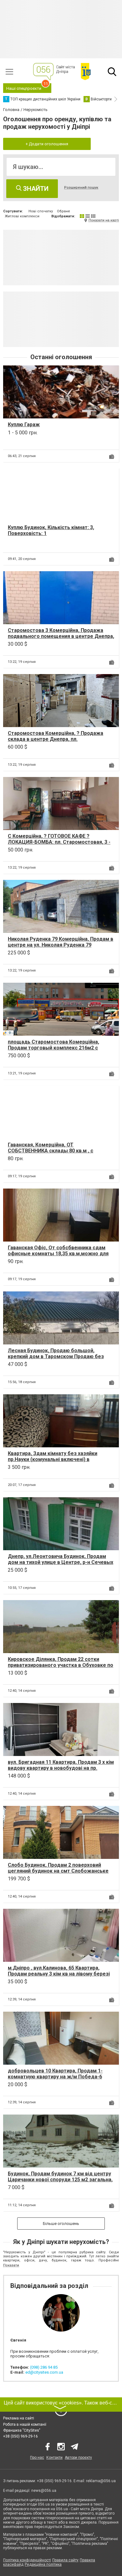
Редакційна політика (43, 2564)
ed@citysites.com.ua (44, 2372)
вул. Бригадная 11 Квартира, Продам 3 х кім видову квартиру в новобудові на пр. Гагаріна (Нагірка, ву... (61, 1768)
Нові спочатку (41, 211)
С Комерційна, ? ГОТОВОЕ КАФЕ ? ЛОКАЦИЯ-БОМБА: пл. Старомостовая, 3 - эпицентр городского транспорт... (59, 842)
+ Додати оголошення (47, 144)
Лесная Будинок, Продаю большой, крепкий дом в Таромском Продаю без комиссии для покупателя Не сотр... (56, 1356)
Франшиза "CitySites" (22, 2430)
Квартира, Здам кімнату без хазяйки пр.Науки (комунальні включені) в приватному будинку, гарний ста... (53, 1459)
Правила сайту (65, 2560)
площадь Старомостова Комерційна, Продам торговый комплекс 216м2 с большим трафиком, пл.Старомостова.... (58, 1048)
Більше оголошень (61, 2224)
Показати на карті (104, 220)
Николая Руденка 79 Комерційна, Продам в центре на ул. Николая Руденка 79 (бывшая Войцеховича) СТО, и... (61, 945)
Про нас (37, 2458)
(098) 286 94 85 (44, 2367)
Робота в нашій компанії (25, 2424)
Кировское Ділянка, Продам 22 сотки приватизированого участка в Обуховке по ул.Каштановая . (61, 1665)
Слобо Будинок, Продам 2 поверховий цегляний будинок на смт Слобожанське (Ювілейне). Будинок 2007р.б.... (58, 1871)
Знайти (35, 189)
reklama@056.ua (101, 2481)
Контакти (54, 2458)
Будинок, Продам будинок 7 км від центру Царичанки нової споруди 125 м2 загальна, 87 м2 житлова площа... (60, 2180)
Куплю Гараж (24, 425)
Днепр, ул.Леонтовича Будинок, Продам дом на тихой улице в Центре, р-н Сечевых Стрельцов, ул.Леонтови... (61, 1562)
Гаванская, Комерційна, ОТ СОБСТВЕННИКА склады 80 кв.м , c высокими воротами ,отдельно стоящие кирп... (58, 1154)
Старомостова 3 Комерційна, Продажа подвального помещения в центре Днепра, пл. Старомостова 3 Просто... (61, 636)
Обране (64, 211)
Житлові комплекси (22, 216)
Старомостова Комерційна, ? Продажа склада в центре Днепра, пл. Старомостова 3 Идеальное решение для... (56, 742)
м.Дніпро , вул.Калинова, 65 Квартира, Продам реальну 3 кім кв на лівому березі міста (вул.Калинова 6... (59, 1974)
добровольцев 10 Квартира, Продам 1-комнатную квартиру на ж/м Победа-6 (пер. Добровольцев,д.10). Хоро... (55, 2077)
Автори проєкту (78, 2458)
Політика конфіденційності (27, 2560)
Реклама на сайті (19, 2418)
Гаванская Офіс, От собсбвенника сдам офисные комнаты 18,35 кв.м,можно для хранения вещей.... (58, 1254)
